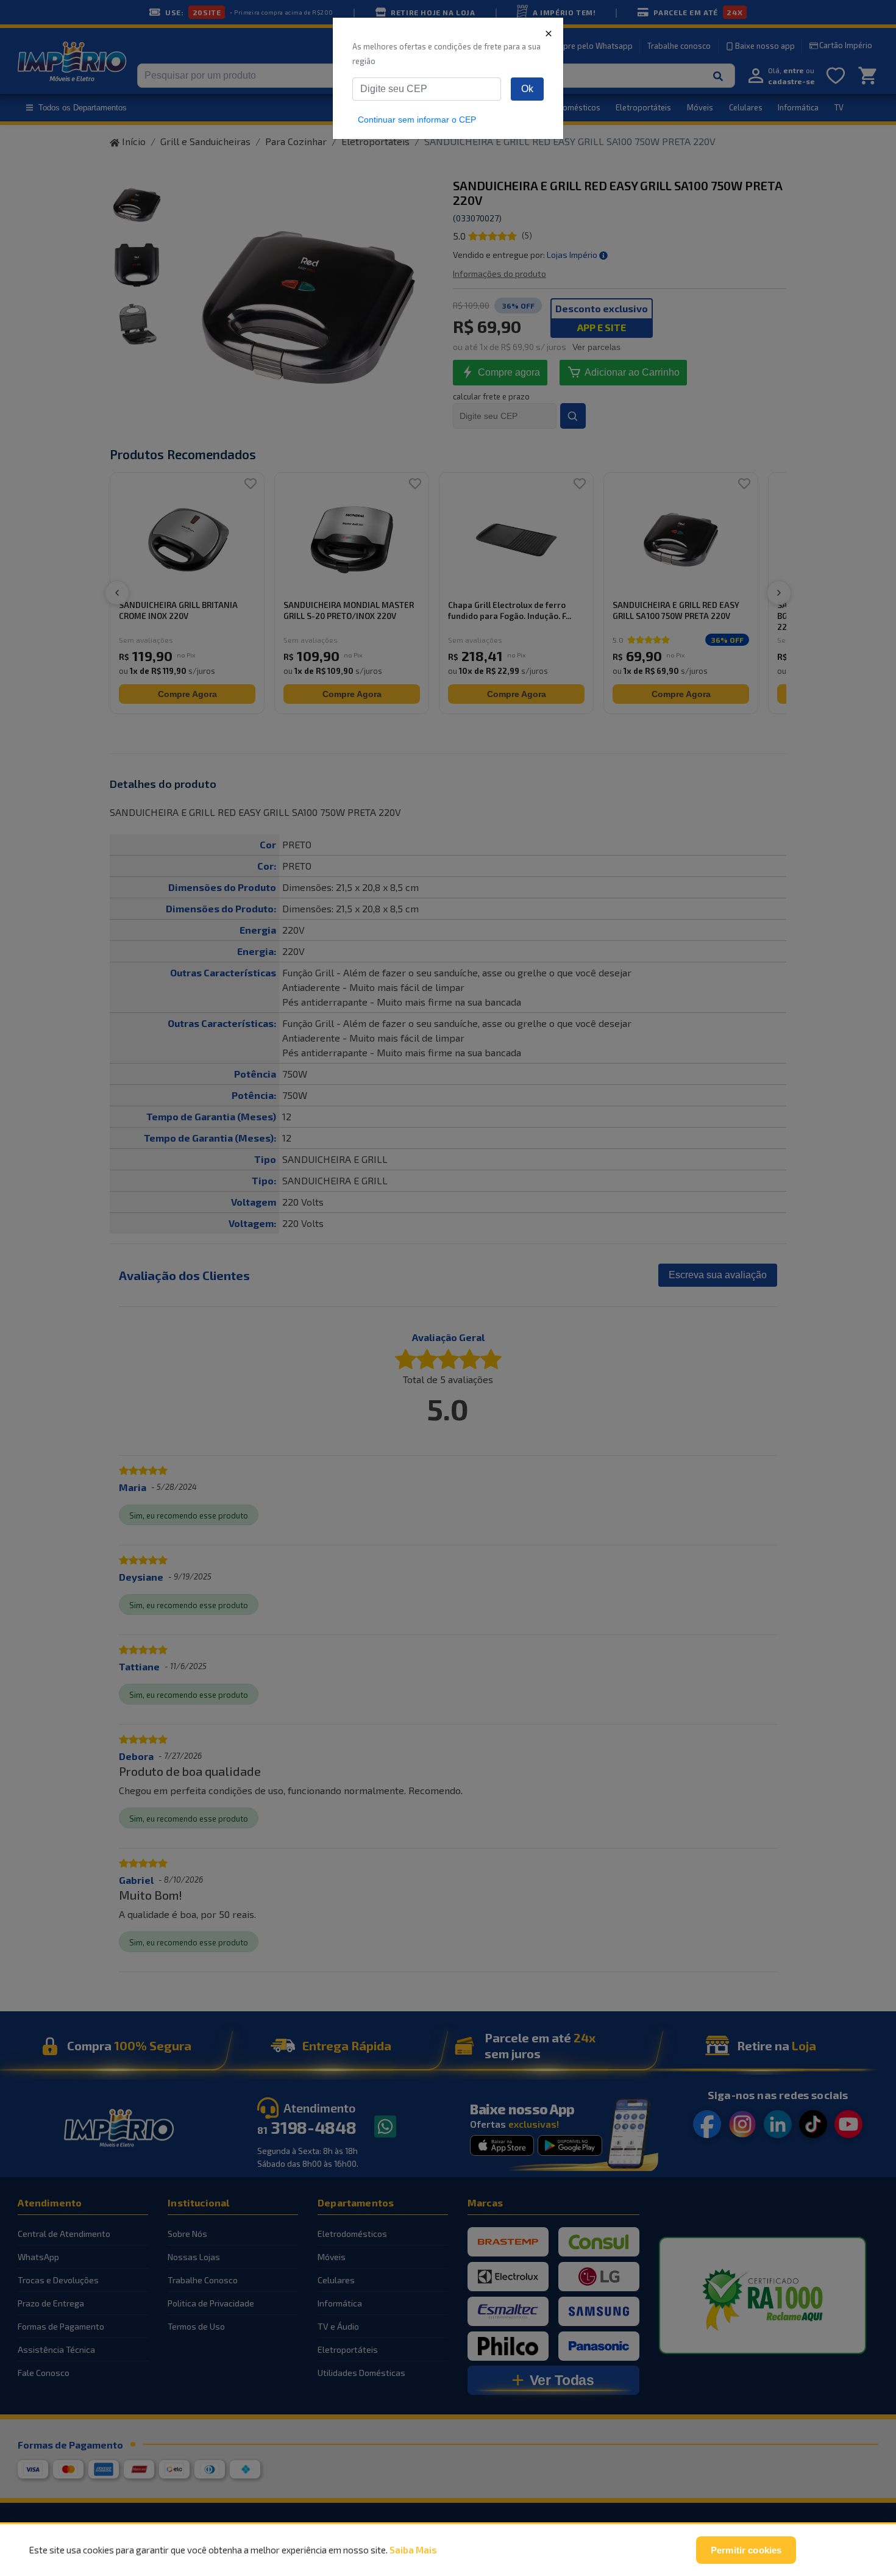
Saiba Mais (413, 2550)
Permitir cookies (746, 2550)
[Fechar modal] (549, 33)
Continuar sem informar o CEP (417, 120)
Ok (527, 89)
